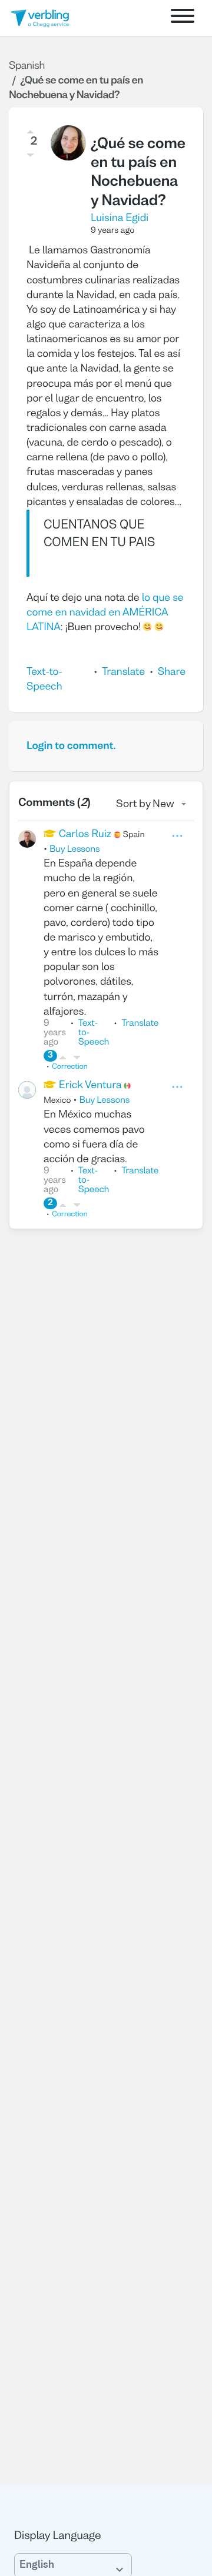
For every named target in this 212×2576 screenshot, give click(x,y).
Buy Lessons (75, 850)
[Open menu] (183, 18)
